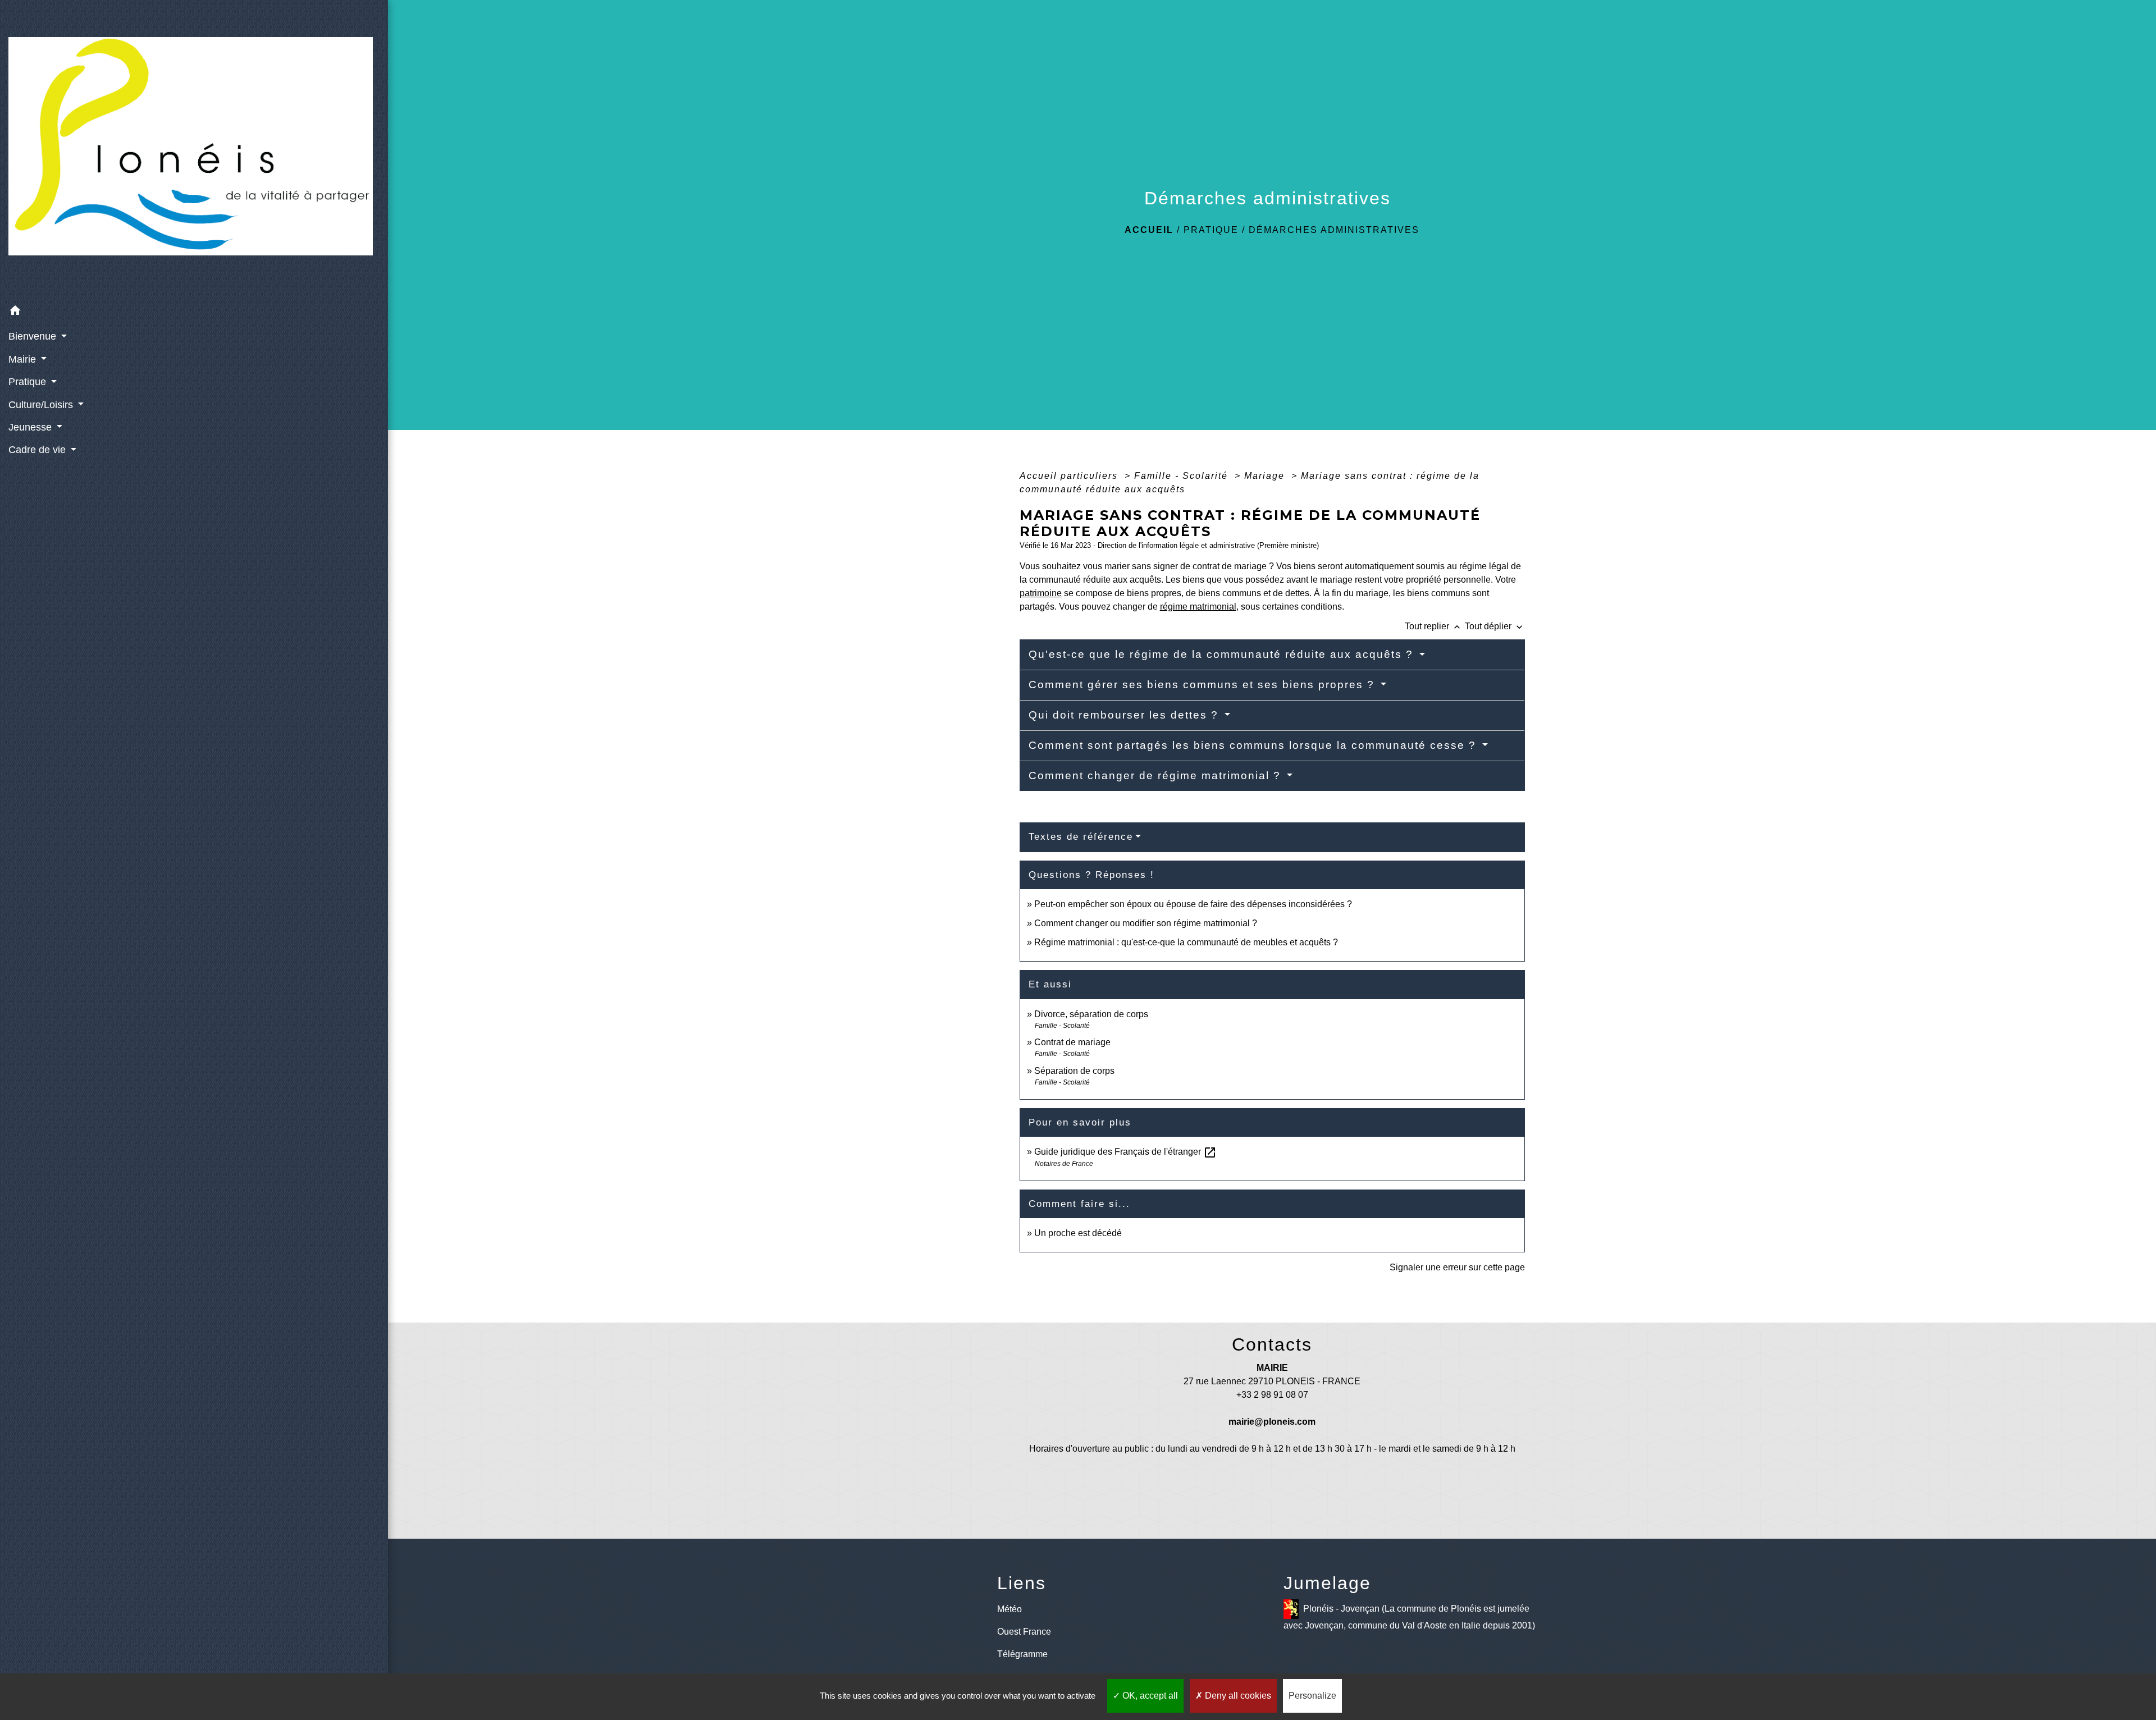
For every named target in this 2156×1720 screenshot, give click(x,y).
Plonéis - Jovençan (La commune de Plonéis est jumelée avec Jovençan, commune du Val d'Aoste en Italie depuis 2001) (1409, 1617)
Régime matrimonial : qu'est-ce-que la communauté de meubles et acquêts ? (1186, 942)
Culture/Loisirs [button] (42, 405)
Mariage (1266, 476)
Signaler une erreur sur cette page (1457, 1267)
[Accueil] (194, 150)
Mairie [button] (24, 359)
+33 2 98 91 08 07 (1272, 1395)
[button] (194, 312)
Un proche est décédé (1078, 1233)
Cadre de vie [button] (38, 450)
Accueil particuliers (1070, 476)
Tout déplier (1495, 626)
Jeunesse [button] (31, 427)
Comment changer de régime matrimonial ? (1157, 776)
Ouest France (1024, 1632)
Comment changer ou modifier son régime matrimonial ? (1146, 923)
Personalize (1312, 1696)
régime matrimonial (1198, 607)
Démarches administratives (1334, 230)
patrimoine (1041, 593)
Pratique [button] (29, 382)
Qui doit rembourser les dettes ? (1125, 715)
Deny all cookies (1237, 1696)
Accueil (1149, 230)
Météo (1010, 1609)
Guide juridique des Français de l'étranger (1125, 1152)
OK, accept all (1149, 1696)
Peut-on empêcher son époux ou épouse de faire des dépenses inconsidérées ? (1193, 904)
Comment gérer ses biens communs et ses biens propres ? (1203, 685)
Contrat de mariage (1072, 1042)
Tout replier (1434, 626)
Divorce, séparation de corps (1091, 1014)
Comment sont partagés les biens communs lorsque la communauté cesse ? (1254, 745)
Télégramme (1022, 1654)
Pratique (1211, 230)
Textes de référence (1081, 837)
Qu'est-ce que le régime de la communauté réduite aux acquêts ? (1223, 654)
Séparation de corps (1074, 1071)
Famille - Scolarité (1183, 476)
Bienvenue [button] (34, 336)
